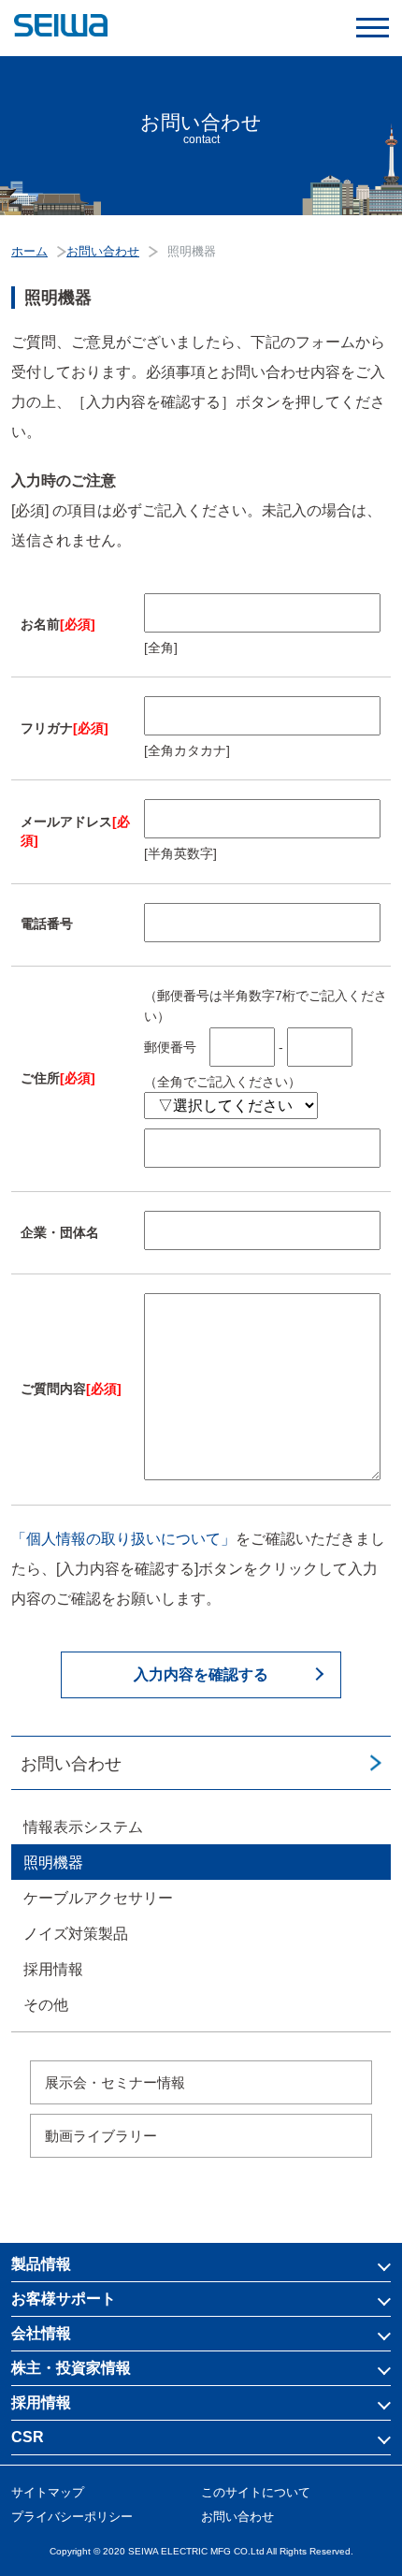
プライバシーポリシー (72, 2517)
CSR (28, 2437)
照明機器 (53, 1863)
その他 (46, 2005)
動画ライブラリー (101, 2136)
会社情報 (41, 2333)
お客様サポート (64, 2299)
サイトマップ (48, 2492)
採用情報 (53, 1969)
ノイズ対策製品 (76, 1934)
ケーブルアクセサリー (98, 1898)
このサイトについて (256, 2492)
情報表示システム (83, 1827)
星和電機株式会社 (201, 26)
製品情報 (41, 2264)
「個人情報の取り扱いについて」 (123, 1539)
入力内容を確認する (201, 1674)
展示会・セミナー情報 (115, 2082)
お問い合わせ (71, 1764)
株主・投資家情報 (71, 2368)
